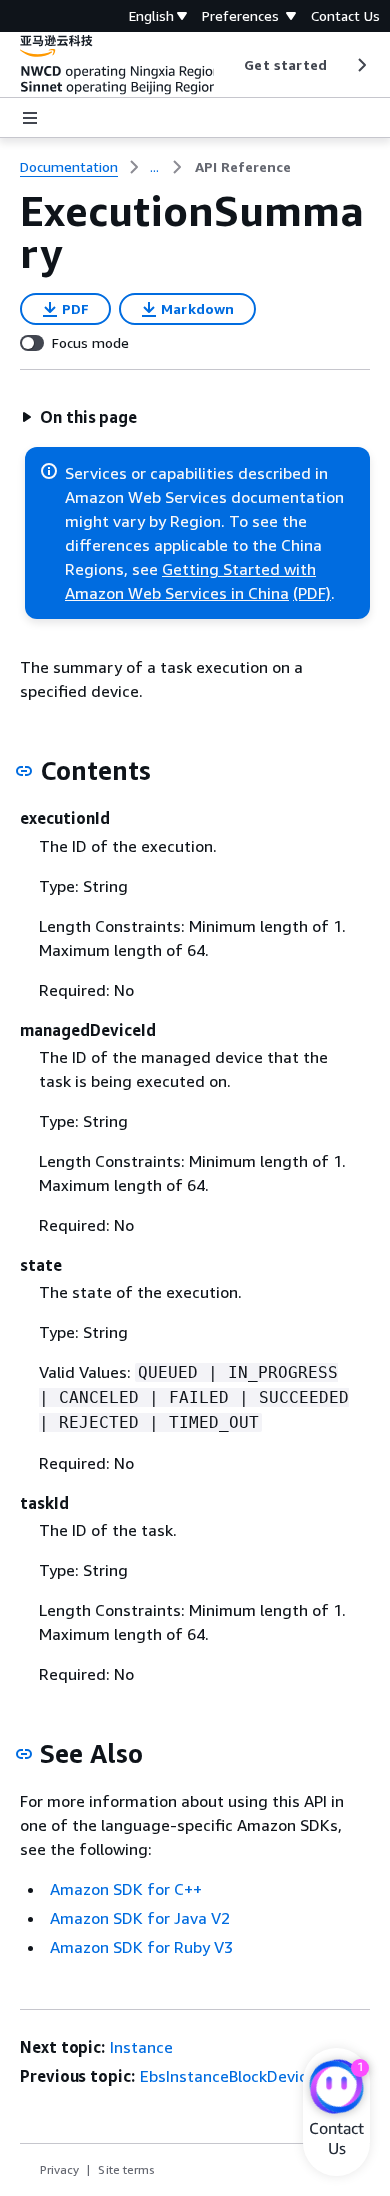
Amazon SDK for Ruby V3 (141, 1947)
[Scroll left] (229, 65)
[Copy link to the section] (24, 771)
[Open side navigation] (30, 118)
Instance (141, 2047)
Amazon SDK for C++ (126, 1889)
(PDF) (312, 593)
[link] (243, 167)
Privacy (59, 2169)
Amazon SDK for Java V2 (140, 1918)
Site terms (126, 2169)
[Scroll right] (360, 65)
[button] (79, 417)
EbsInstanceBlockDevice (228, 2076)
